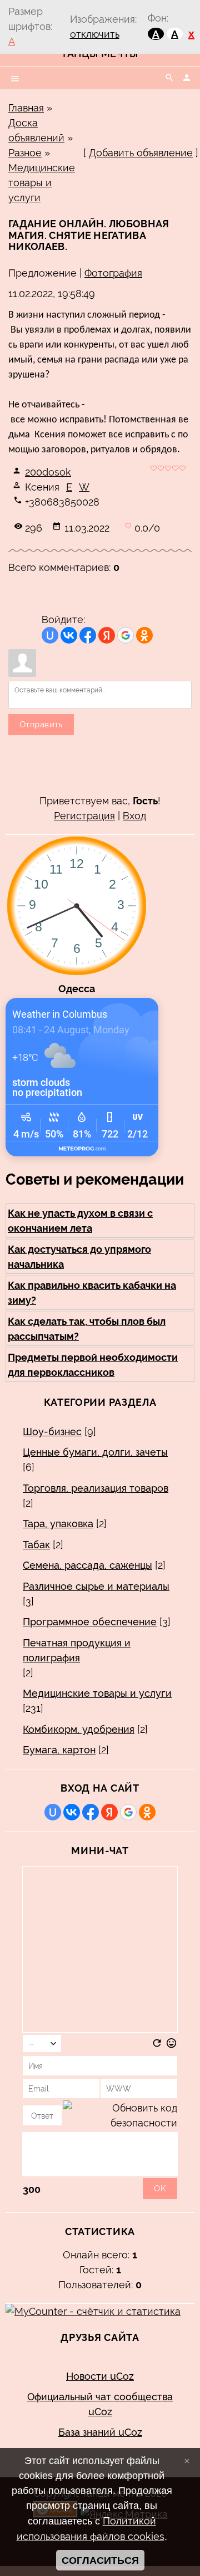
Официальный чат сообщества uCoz (100, 2404)
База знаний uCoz (100, 2432)
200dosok (48, 472)
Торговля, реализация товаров (96, 1488)
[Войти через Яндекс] (107, 635)
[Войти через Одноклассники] (144, 635)
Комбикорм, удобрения (79, 1729)
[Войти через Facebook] (88, 635)
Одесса (77, 989)
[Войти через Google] (126, 635)
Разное (25, 153)
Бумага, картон (59, 1750)
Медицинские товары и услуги (42, 183)
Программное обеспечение (90, 1622)
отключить (95, 34)
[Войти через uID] (50, 635)
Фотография (113, 273)
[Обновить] (157, 2045)
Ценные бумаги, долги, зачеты (95, 1452)
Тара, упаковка (58, 1524)
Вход (134, 816)
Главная (26, 108)
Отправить (41, 725)
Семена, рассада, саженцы (87, 1565)
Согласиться (100, 2560)
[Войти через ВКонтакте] (69, 635)
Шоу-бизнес (52, 1432)
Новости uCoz (100, 2376)
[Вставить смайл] (171, 2045)
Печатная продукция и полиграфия (77, 1650)
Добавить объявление (141, 153)
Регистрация (84, 816)
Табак (36, 1545)
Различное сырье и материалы (96, 1586)
